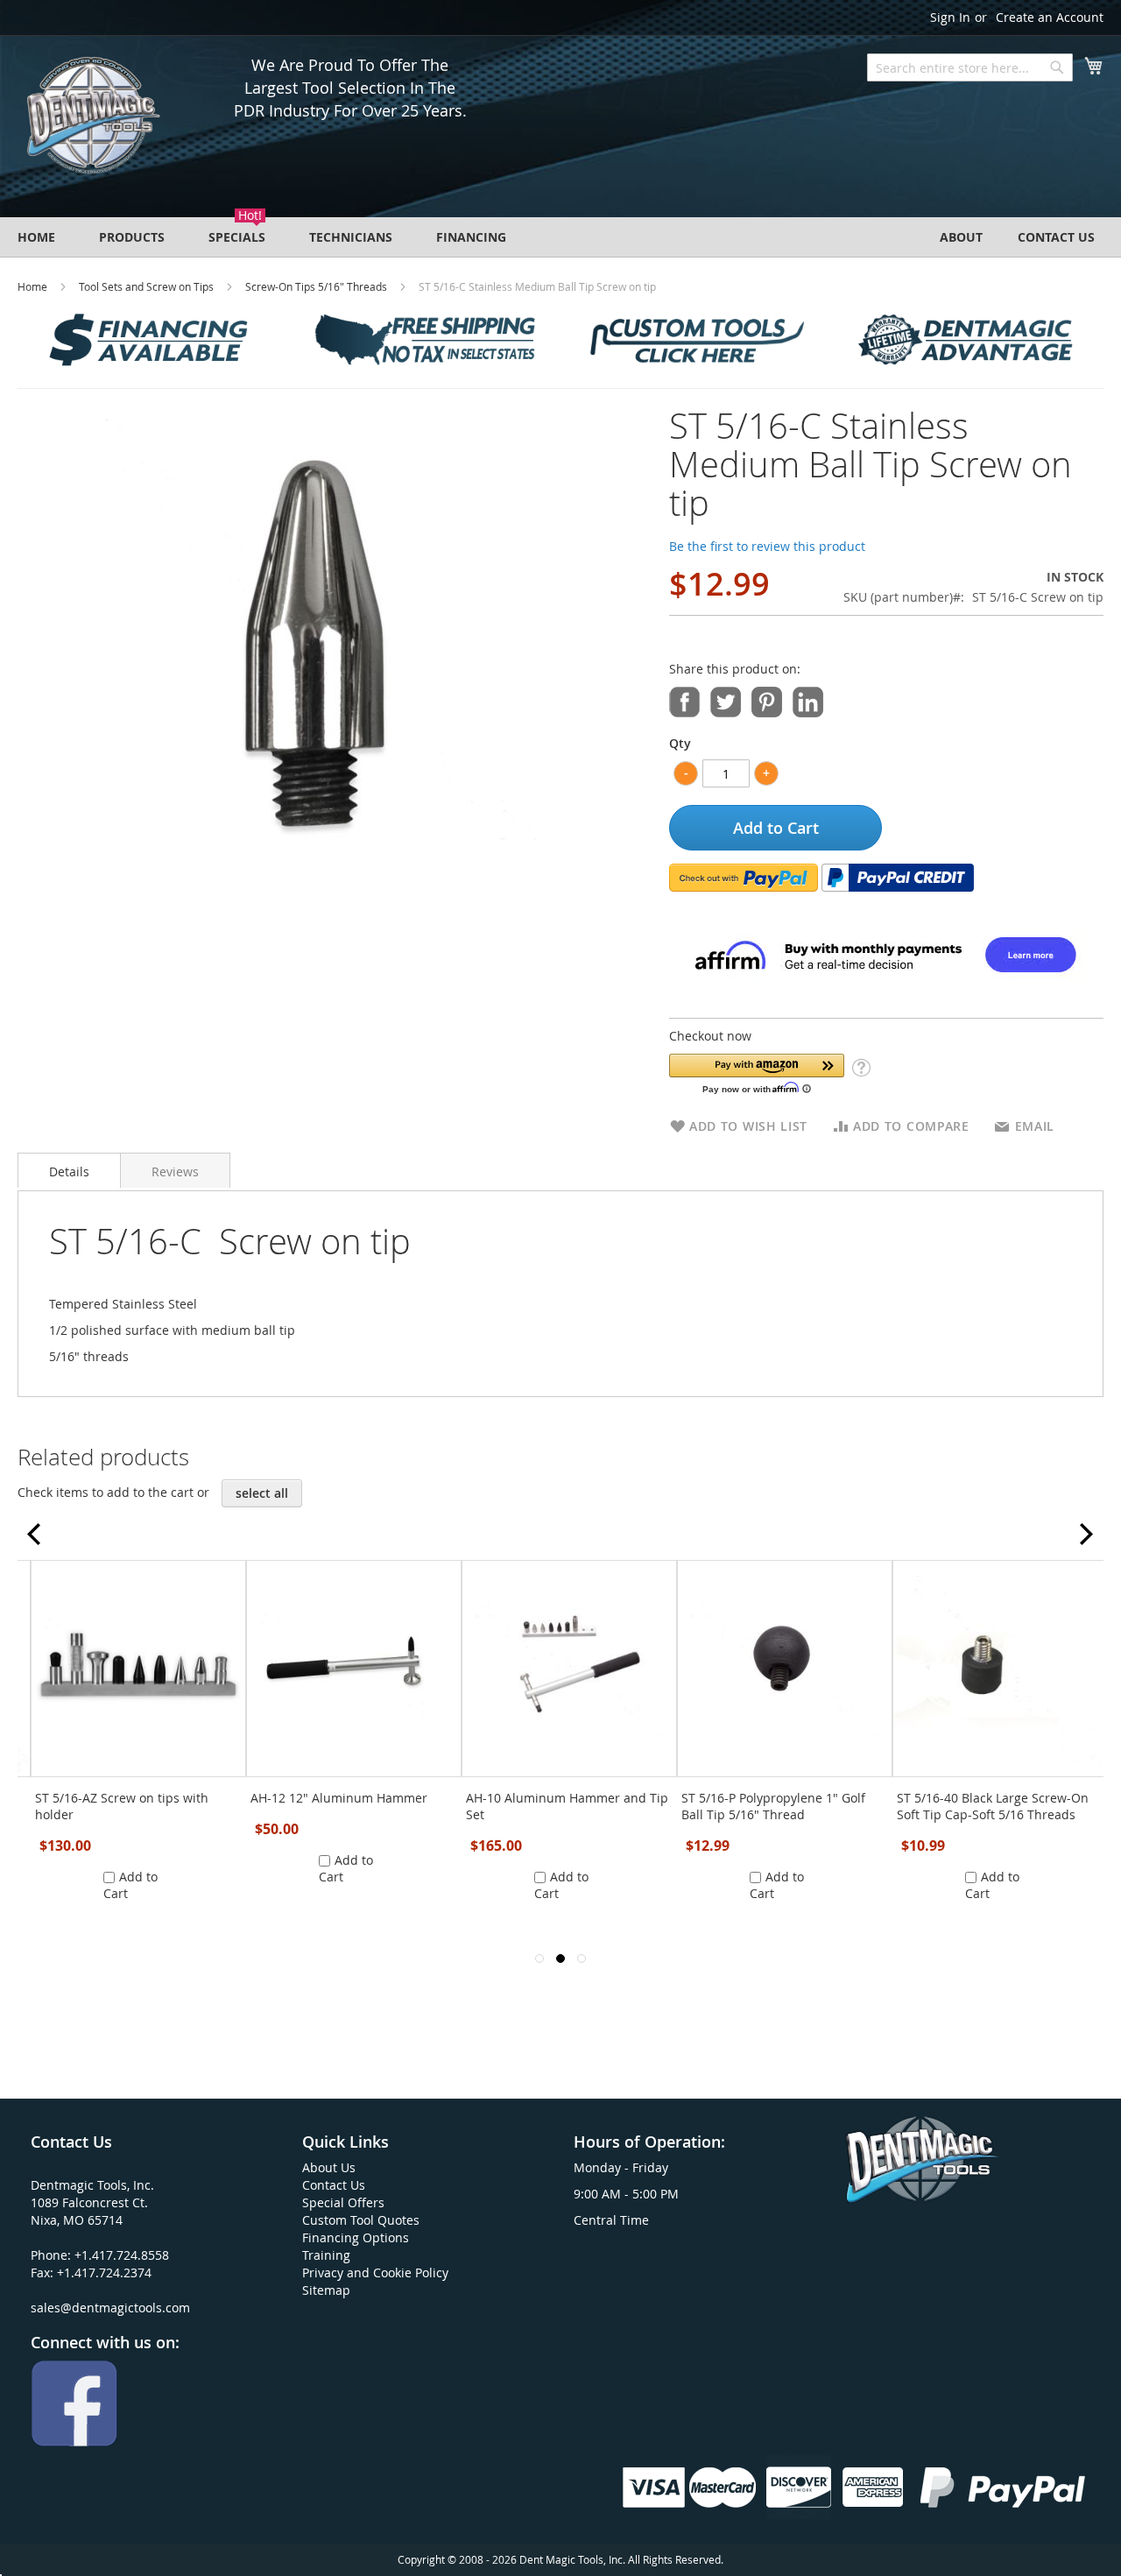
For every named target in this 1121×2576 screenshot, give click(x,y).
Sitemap (326, 2290)
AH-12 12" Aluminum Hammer (339, 1798)
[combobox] (970, 67)
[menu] (560, 237)
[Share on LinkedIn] (808, 700)
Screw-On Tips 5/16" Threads (316, 286)
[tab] (69, 1170)
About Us (329, 2167)
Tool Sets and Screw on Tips (146, 286)
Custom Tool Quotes (361, 2220)
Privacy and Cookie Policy (375, 2273)
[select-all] (262, 1493)
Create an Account (1050, 17)
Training (326, 2255)
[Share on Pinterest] (767, 700)
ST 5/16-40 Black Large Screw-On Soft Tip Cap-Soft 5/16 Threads (993, 1806)
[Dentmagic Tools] (92, 121)
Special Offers (343, 2202)
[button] (757, 1073)
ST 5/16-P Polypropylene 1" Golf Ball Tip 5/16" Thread (773, 1806)
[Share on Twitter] (726, 700)
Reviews (175, 1172)
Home (32, 286)
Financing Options (356, 2237)
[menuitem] (36, 237)
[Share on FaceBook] (684, 700)
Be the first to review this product (767, 546)
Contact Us (334, 2185)
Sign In (950, 17)
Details (69, 1172)
